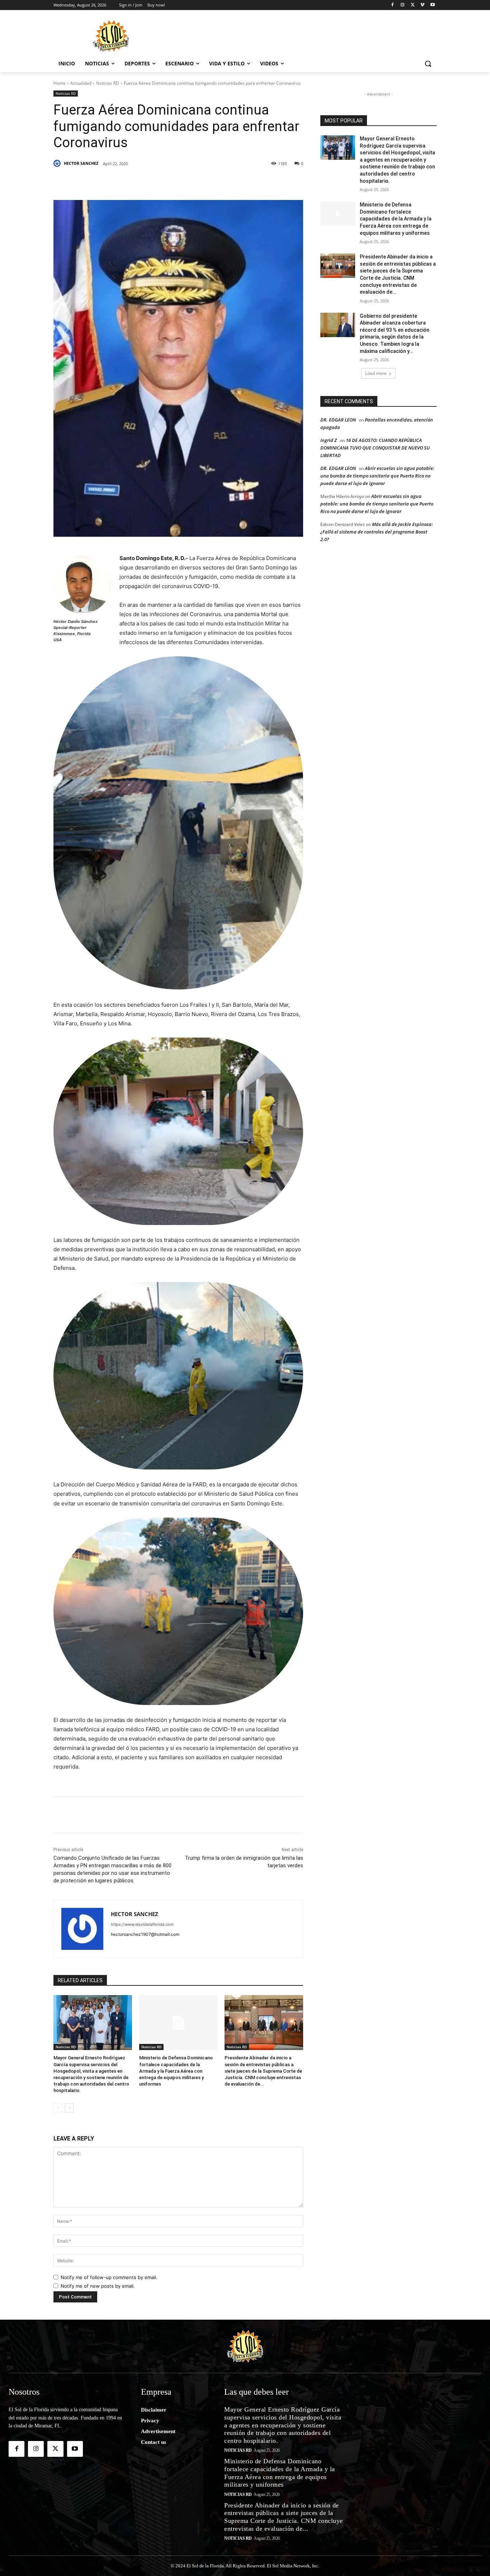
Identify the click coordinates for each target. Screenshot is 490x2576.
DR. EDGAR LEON (338, 420)
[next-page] (69, 2108)
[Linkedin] (152, 182)
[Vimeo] (422, 5)
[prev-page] (58, 2108)
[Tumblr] (169, 182)
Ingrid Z (329, 440)
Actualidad (81, 83)
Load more (376, 373)
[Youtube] (432, 5)
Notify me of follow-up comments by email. (109, 2277)
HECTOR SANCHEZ (81, 163)
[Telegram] (202, 182)
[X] (413, 5)
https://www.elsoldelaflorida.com (142, 1924)
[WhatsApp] (185, 182)
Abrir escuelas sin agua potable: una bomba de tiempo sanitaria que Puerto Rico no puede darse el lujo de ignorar (377, 476)
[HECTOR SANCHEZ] (58, 163)
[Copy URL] (235, 182)
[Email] (218, 182)
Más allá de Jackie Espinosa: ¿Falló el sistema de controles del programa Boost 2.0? (377, 532)
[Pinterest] (136, 182)
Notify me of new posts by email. (98, 2286)
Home (60, 83)
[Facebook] (393, 5)
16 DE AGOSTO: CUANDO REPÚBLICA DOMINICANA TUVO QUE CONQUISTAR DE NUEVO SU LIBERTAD (375, 448)
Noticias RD (108, 83)
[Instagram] (403, 5)
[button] (428, 64)
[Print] (251, 182)
